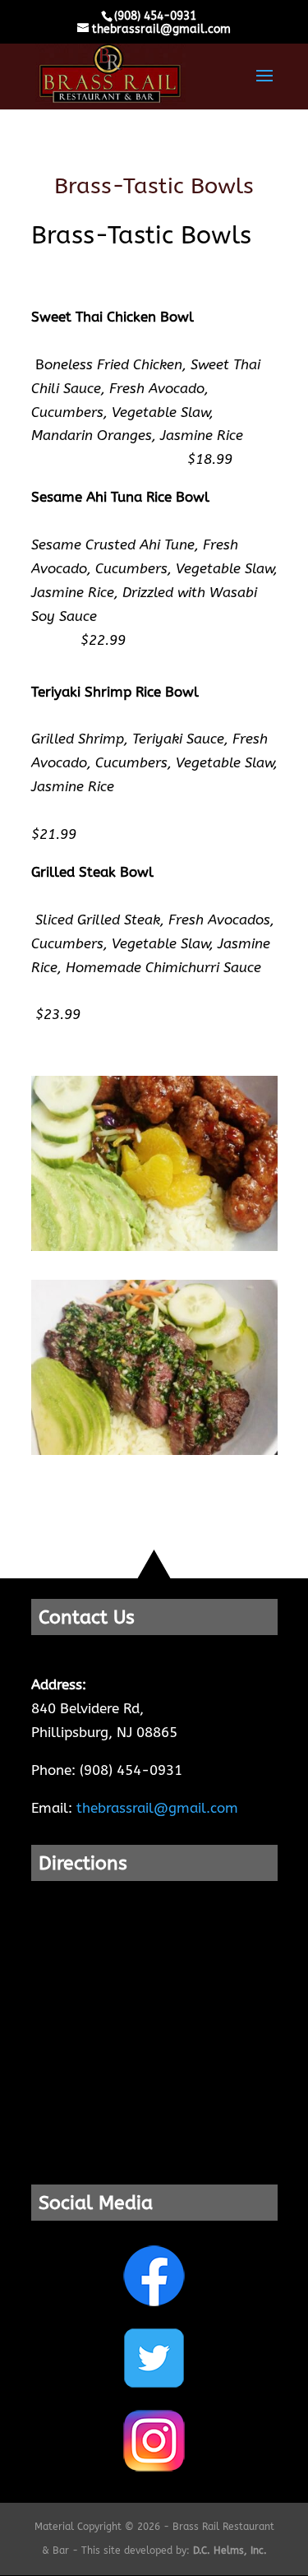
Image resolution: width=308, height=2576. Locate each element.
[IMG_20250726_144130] (154, 1450)
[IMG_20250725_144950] (154, 1246)
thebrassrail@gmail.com (157, 1808)
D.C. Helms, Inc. (230, 2551)
